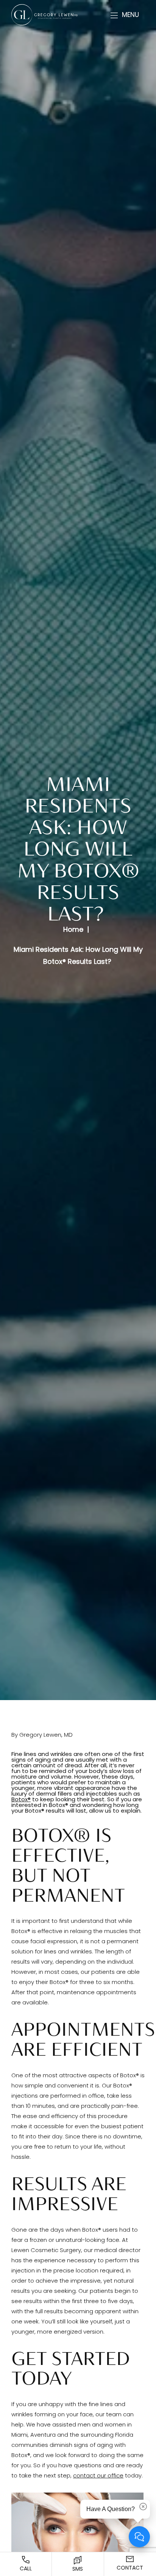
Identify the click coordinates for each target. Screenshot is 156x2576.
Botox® (21, 1800)
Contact (130, 2568)
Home (73, 930)
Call (26, 2569)
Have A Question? (111, 2509)
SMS (78, 2569)
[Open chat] (139, 2537)
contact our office (98, 2476)
